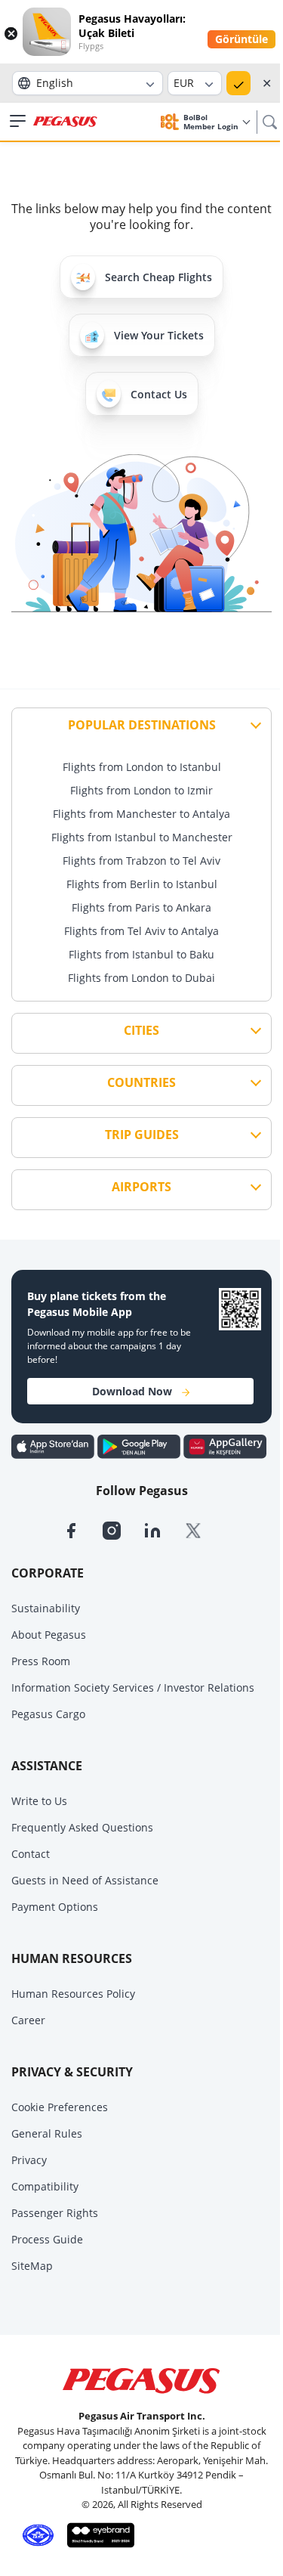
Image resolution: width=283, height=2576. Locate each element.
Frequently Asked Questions (82, 1827)
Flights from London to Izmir (141, 790)
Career (28, 2020)
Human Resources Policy (73, 1994)
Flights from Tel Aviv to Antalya (141, 931)
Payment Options (55, 1907)
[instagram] (123, 1530)
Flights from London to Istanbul (142, 767)
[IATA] (35, 2534)
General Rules (47, 2133)
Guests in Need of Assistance (85, 1880)
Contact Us (159, 394)
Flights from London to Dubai (141, 978)
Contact (31, 1854)
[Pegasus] (65, 122)
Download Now (132, 1391)
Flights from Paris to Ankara (141, 907)
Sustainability (46, 1608)
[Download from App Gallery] (225, 1445)
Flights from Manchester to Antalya (141, 814)
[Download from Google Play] (140, 1445)
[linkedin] (164, 1530)
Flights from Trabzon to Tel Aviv (141, 861)
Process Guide (47, 2239)
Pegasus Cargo (48, 1714)
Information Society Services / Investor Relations (133, 1687)
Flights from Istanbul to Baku (141, 954)
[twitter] (203, 1530)
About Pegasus (49, 1635)
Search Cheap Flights (158, 277)
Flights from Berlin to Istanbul (142, 884)
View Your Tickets (159, 335)
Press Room (41, 1661)
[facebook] (82, 1530)
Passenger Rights (55, 2213)
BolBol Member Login (212, 122)
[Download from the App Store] (54, 1445)
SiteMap (32, 2266)
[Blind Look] (97, 2534)
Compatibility (45, 2186)
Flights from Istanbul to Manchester (142, 837)
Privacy (29, 2160)
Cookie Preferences (60, 2107)
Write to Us (39, 1801)
